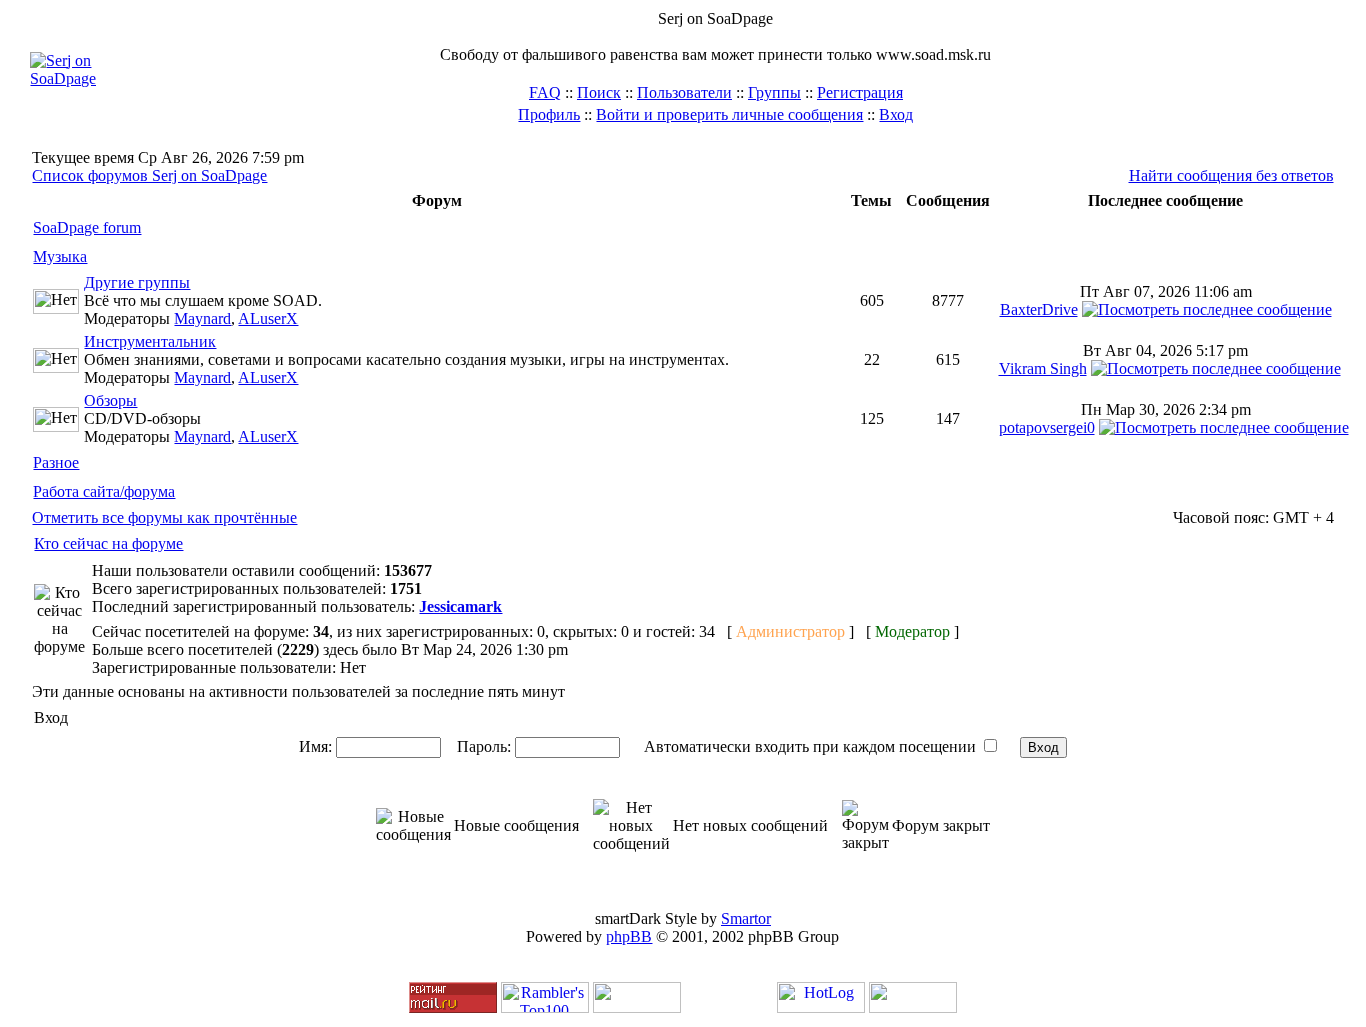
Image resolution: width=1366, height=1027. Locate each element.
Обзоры (110, 400)
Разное (56, 462)
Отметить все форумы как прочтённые (164, 517)
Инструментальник (150, 341)
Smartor (746, 918)
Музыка (60, 256)
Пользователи (684, 92)
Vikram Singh (1043, 368)
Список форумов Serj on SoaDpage (149, 175)
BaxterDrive (1039, 309)
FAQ (545, 92)
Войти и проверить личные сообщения (729, 114)
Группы (774, 92)
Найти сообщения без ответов (1231, 175)
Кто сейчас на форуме (108, 543)
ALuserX (268, 318)
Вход (896, 114)
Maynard (202, 318)
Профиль (549, 114)
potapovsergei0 (1047, 427)
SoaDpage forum (87, 227)
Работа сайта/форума (104, 491)
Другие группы (137, 282)
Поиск (599, 92)
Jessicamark (460, 606)
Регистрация (860, 92)
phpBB (629, 936)
